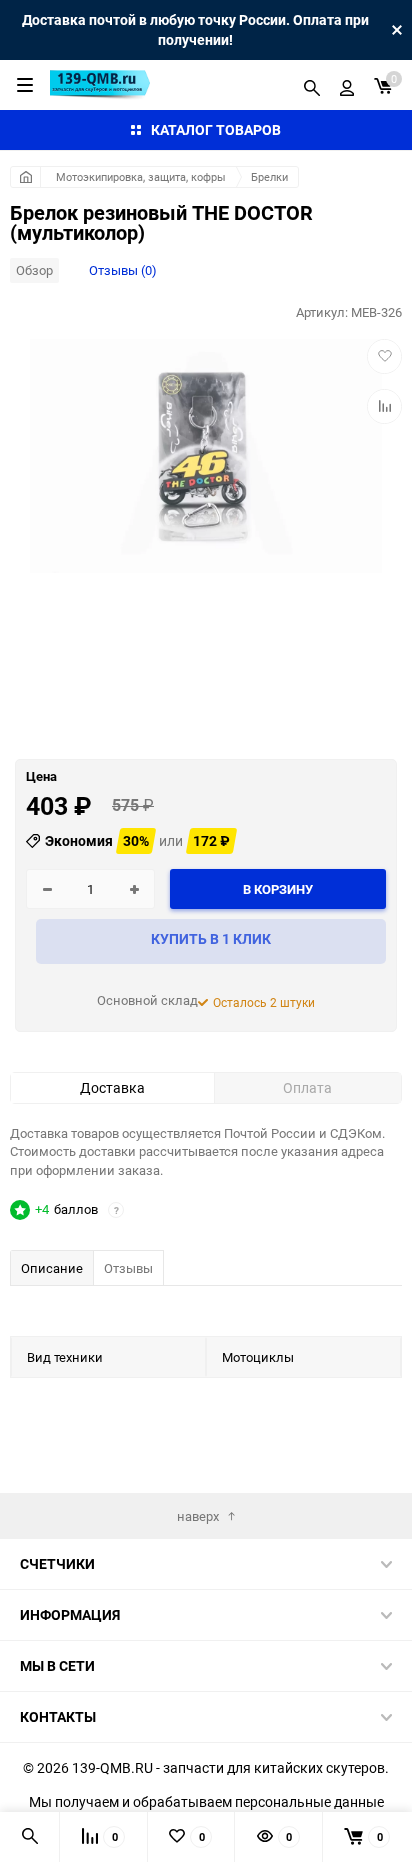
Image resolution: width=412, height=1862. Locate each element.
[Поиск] (312, 85)
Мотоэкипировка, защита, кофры (141, 176)
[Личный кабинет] (347, 85)
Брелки (269, 176)
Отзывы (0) (123, 270)
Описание (52, 1268)
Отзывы (128, 1268)
